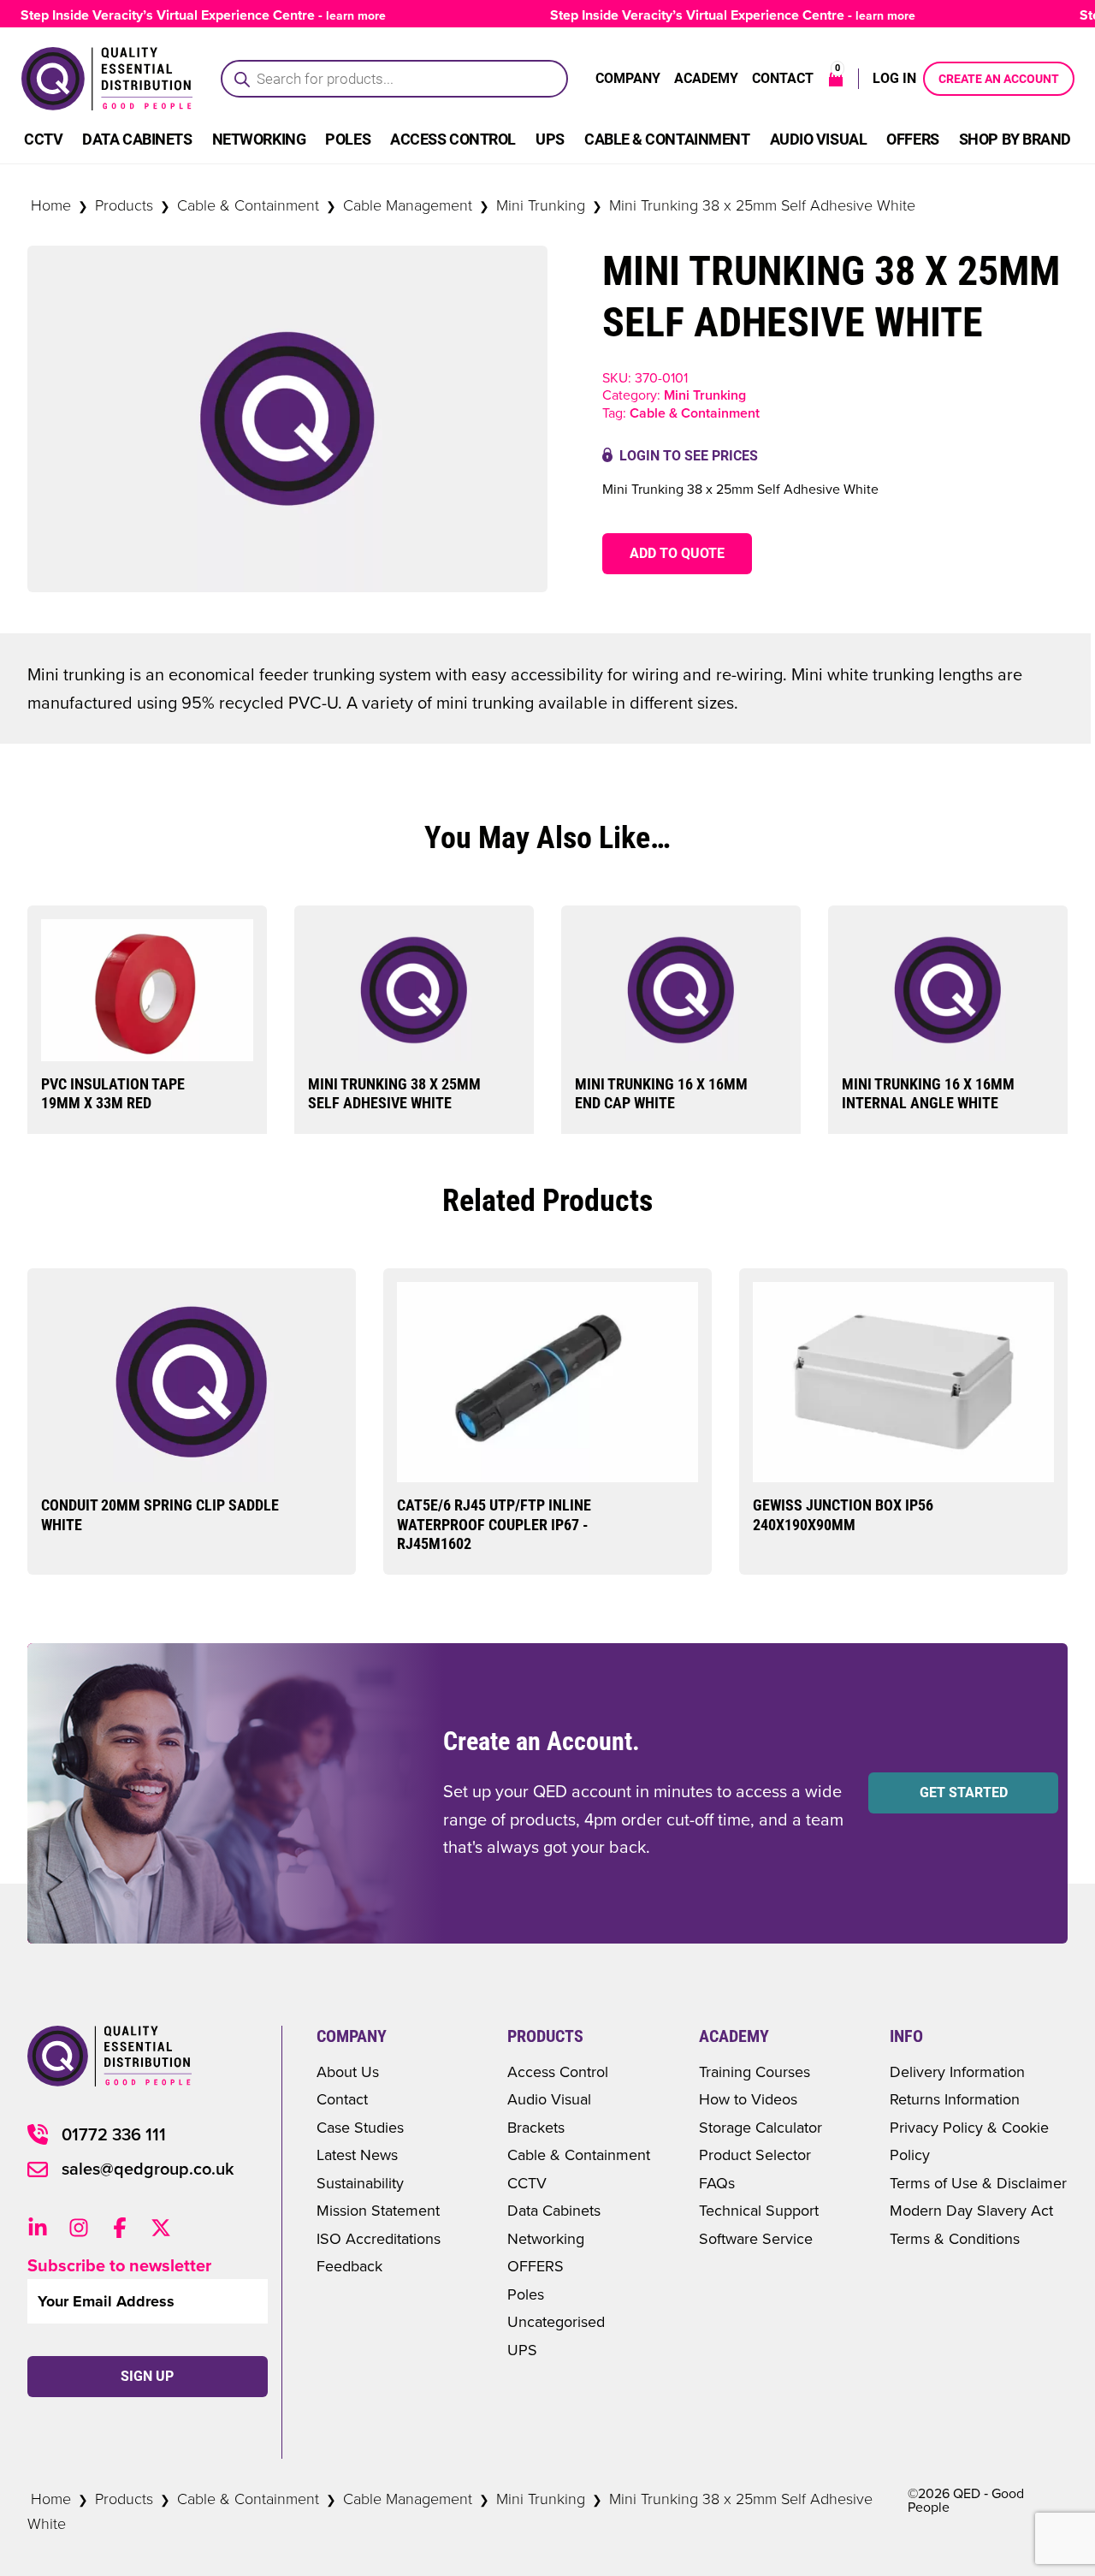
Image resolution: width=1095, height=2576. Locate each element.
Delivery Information (957, 2071)
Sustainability (360, 2183)
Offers (912, 139)
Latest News (357, 2155)
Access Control (453, 139)
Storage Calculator (761, 2127)
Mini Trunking (541, 205)
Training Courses (755, 2071)
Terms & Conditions (955, 2238)
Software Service (756, 2238)
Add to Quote (677, 553)
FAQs (717, 2183)
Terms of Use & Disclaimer (978, 2183)
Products (124, 205)
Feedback (349, 2266)
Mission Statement (378, 2210)
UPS (550, 139)
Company (628, 78)
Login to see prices (689, 456)
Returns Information (955, 2099)
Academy (706, 78)
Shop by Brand (1015, 139)
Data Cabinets (137, 139)
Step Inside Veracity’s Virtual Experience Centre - (704, 15)
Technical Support (759, 2210)
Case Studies (360, 2127)
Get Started (964, 1793)
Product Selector (755, 2155)
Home (51, 205)
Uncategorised (556, 2321)
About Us (348, 2071)
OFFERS (536, 2266)
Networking (259, 139)
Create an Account (999, 79)
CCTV (43, 139)
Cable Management (408, 205)
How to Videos (748, 2099)
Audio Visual (819, 139)
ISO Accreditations (379, 2238)
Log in (894, 78)
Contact (783, 78)
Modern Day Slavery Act (971, 2210)
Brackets (536, 2127)
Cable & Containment (667, 139)
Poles (348, 139)
